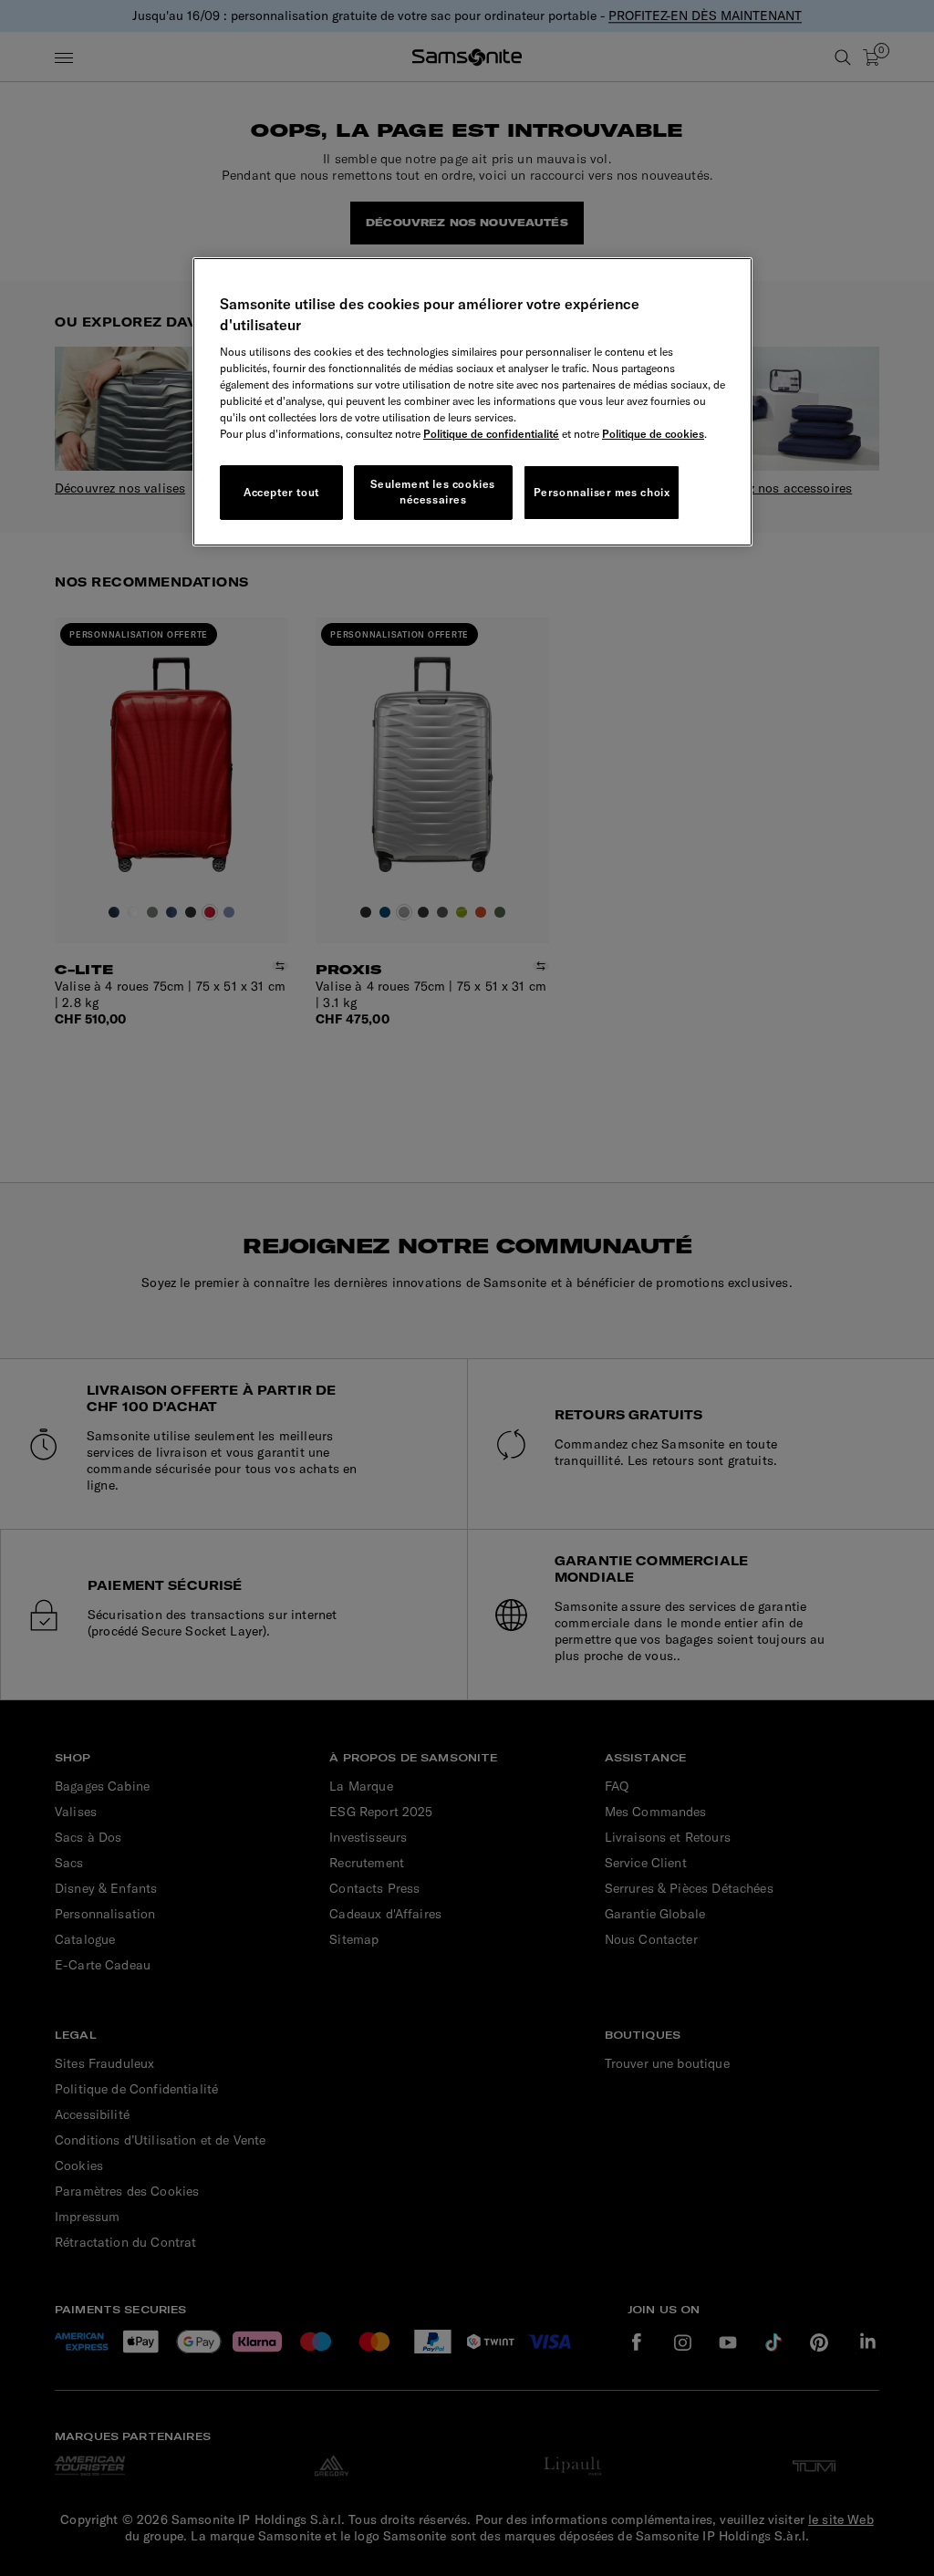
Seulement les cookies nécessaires (433, 492)
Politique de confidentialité (491, 434)
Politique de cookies (653, 434)
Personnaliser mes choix (602, 492)
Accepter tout (281, 492)
